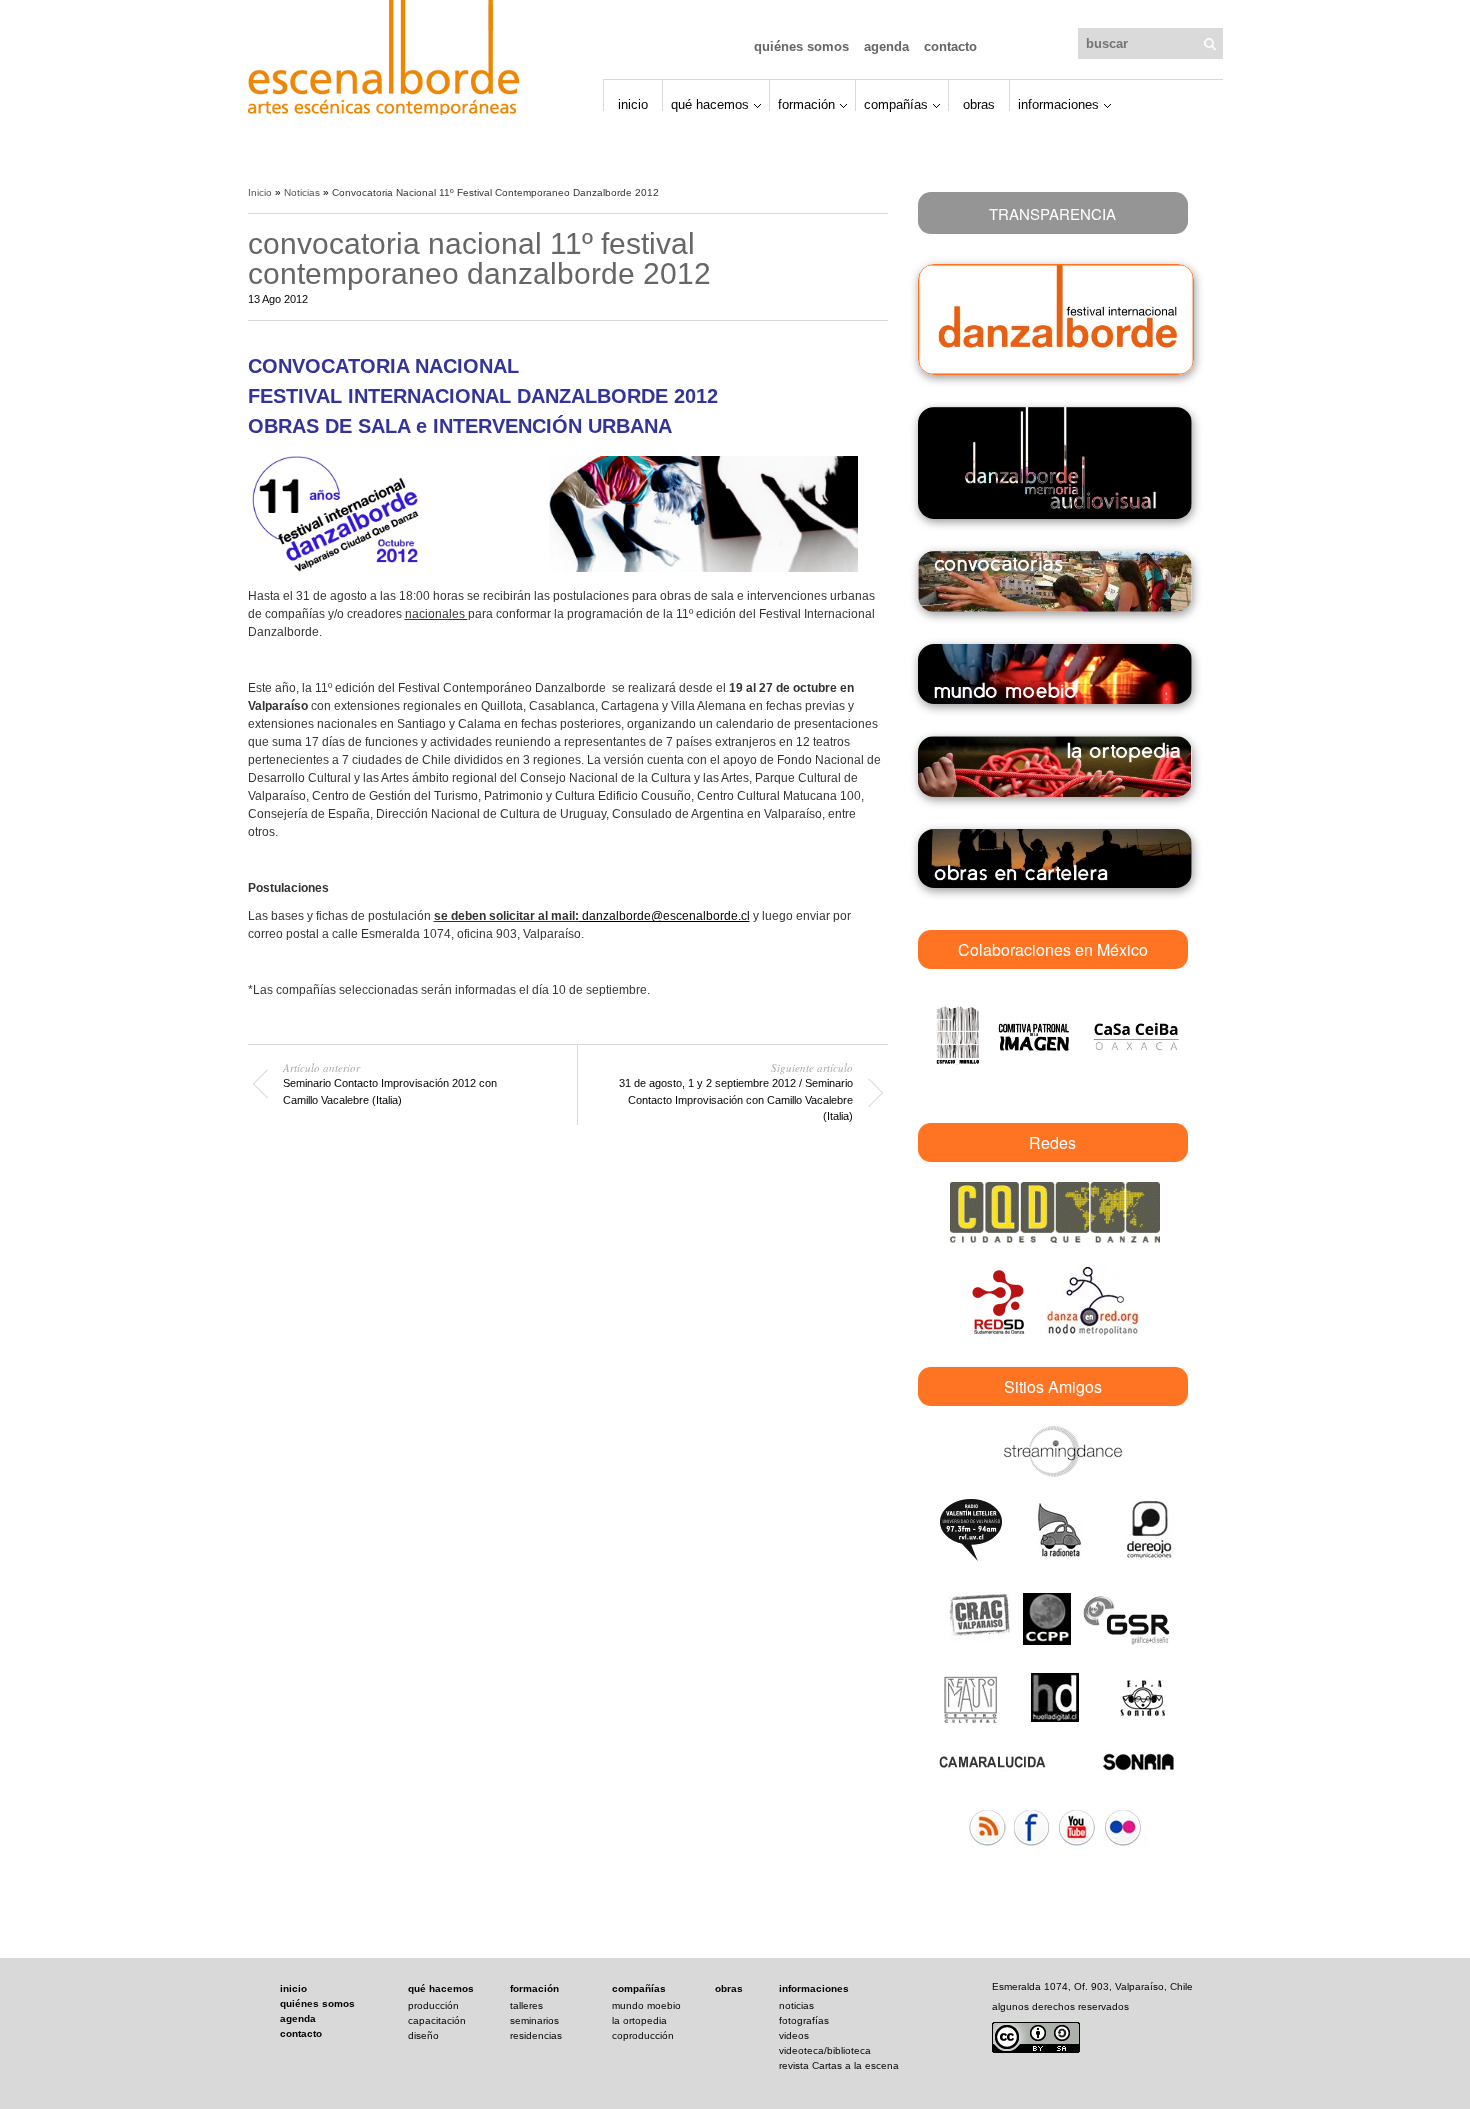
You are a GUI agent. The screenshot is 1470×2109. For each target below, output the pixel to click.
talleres (526, 2005)
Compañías (896, 104)
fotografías (804, 2020)
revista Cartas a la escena (839, 2065)
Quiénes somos (801, 46)
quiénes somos (317, 2003)
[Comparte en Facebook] (817, 190)
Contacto (950, 46)
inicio (293, 1988)
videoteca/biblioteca (825, 2050)
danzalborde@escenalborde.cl (664, 916)
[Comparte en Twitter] (838, 190)
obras (729, 1988)
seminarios (534, 2020)
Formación (806, 104)
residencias (536, 2035)
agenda (298, 2018)
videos (794, 2035)
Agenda (886, 46)
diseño (423, 2035)
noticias (796, 2005)
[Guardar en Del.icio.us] (859, 190)
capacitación (437, 2020)
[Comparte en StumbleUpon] (880, 190)
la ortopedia (639, 2020)
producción (433, 2005)
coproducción (643, 2035)
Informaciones (1058, 104)
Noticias (302, 192)
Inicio (633, 104)
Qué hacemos (710, 104)
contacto (301, 2033)
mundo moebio (646, 2005)
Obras (979, 104)
